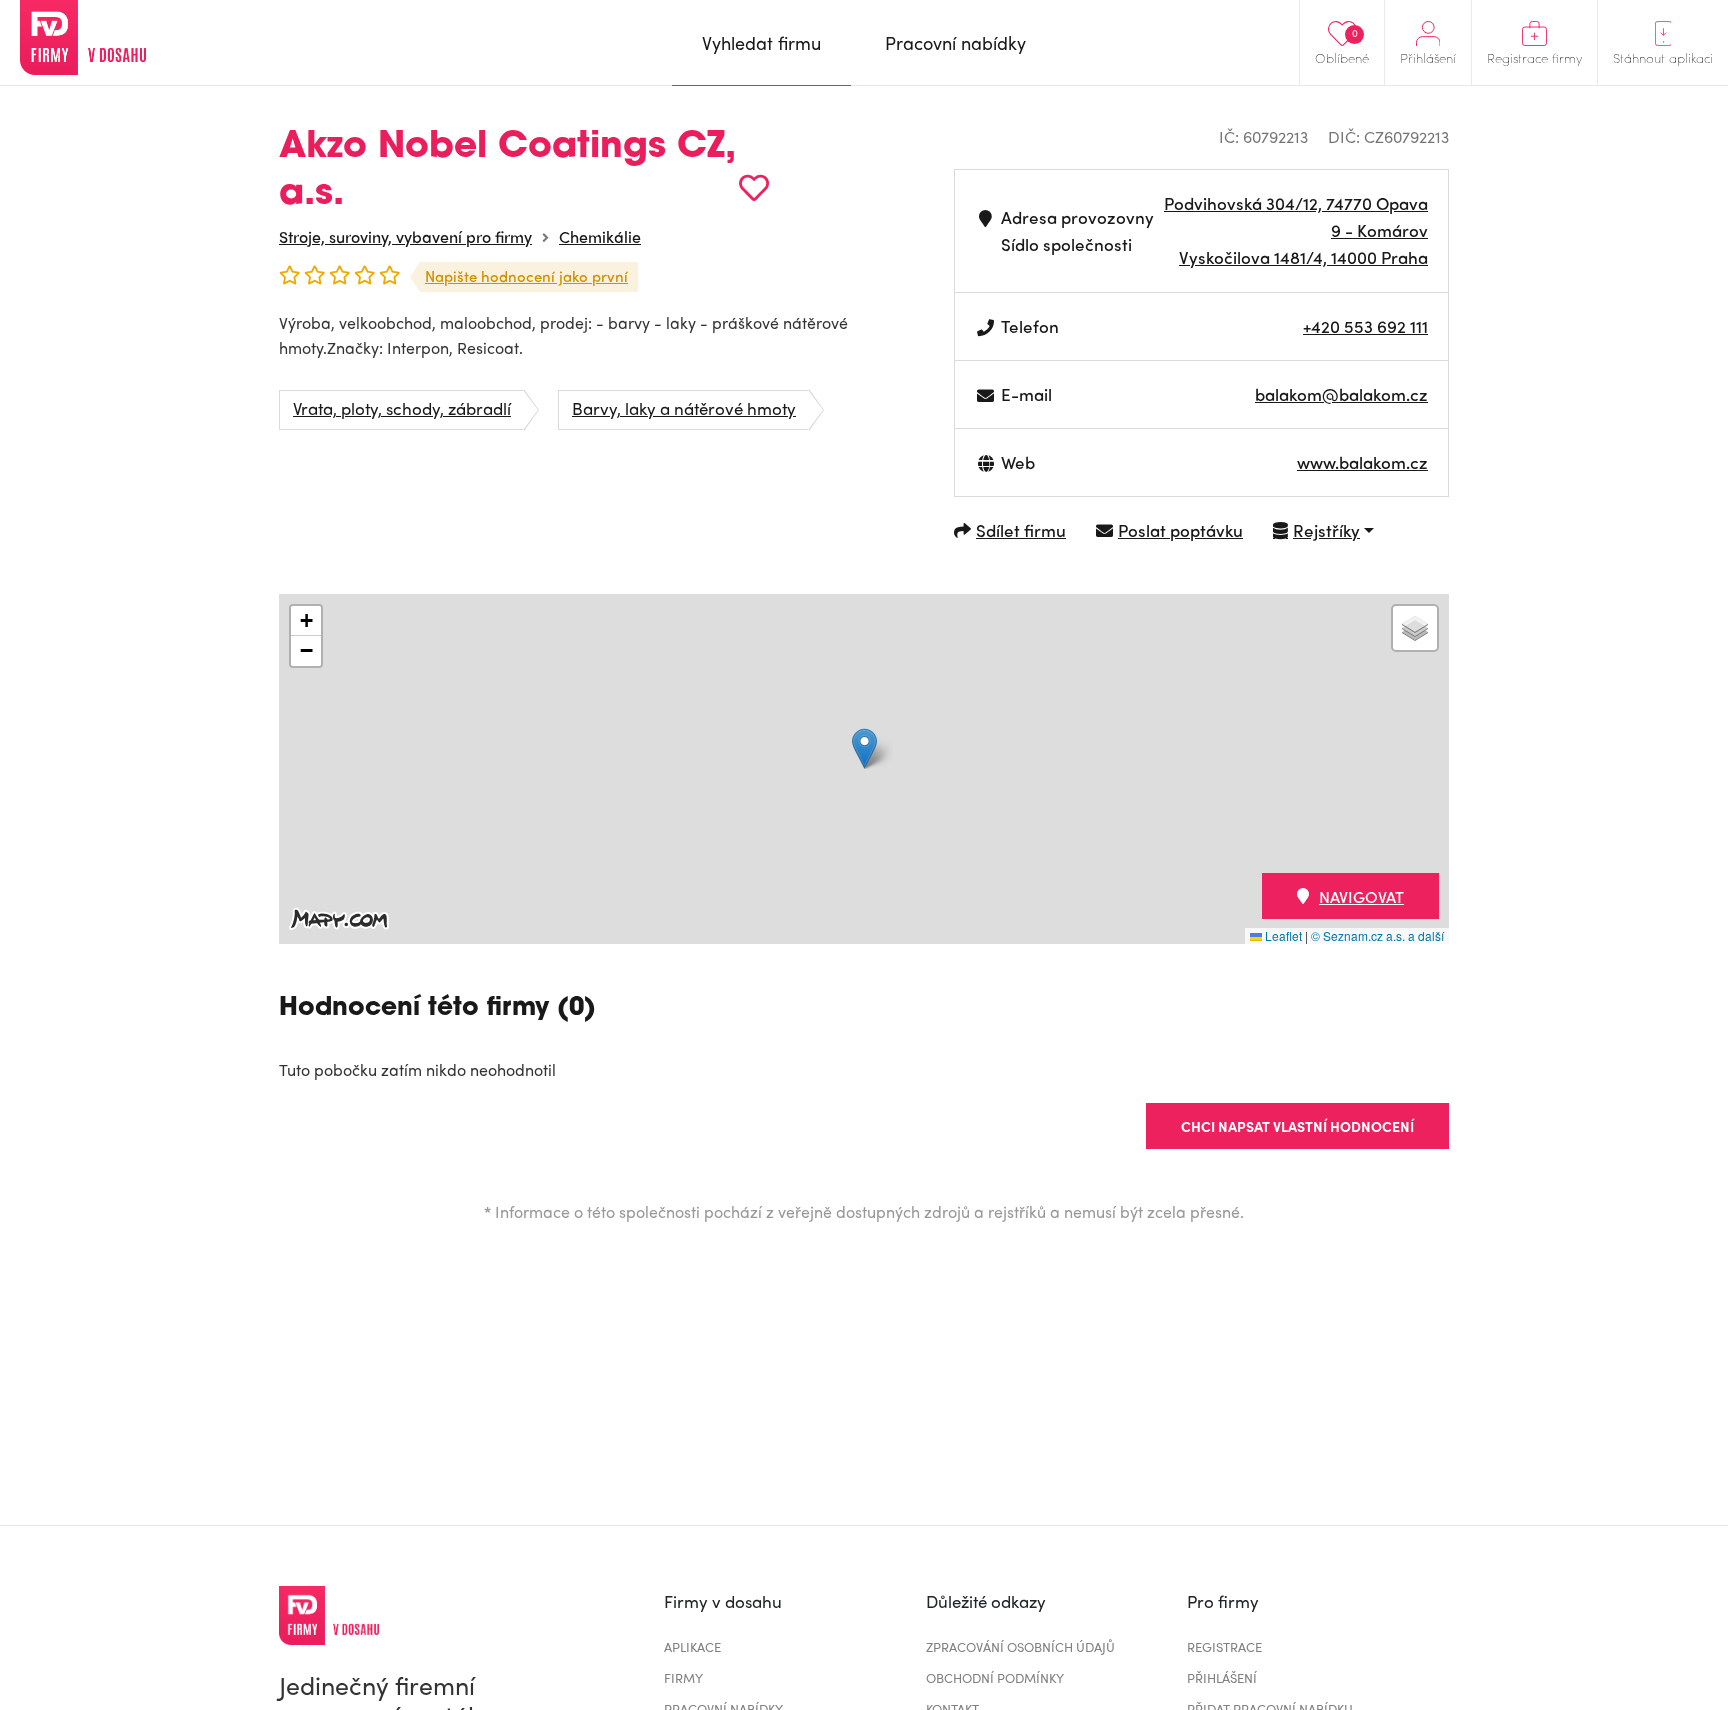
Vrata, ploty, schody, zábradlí (402, 408)
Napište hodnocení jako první (526, 276)
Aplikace (692, 1646)
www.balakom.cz (1362, 462)
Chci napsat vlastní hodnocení (1297, 1126)
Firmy (683, 1677)
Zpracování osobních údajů (1020, 1646)
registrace (1224, 1646)
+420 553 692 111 (1365, 326)
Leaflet (1282, 935)
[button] (864, 748)
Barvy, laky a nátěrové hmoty (684, 408)
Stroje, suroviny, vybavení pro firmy (405, 236)
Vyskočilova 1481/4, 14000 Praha (1303, 257)
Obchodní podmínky (995, 1677)
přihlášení (1222, 1677)
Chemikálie (600, 236)
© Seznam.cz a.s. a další (1377, 935)
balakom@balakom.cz (1341, 394)
